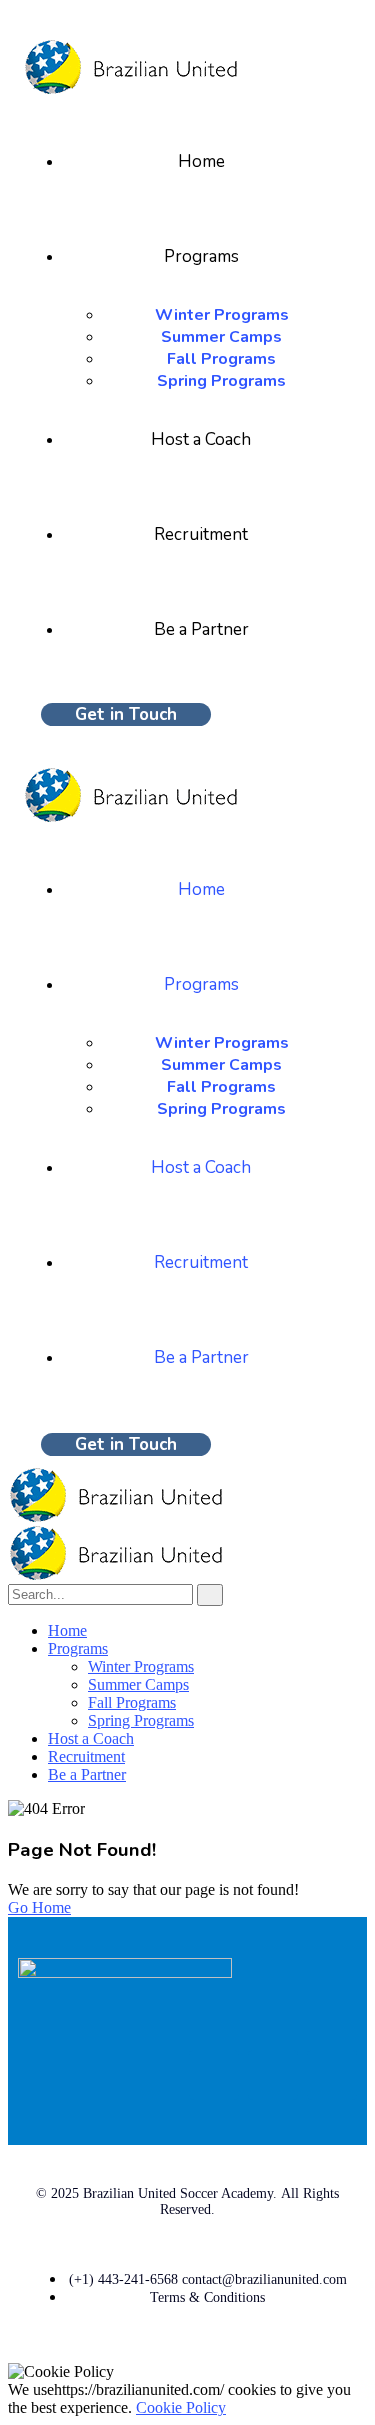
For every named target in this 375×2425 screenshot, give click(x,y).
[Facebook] (214, 2075)
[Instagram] (332, 2075)
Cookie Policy (181, 2407)
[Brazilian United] (115, 1516)
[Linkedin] (273, 2075)
